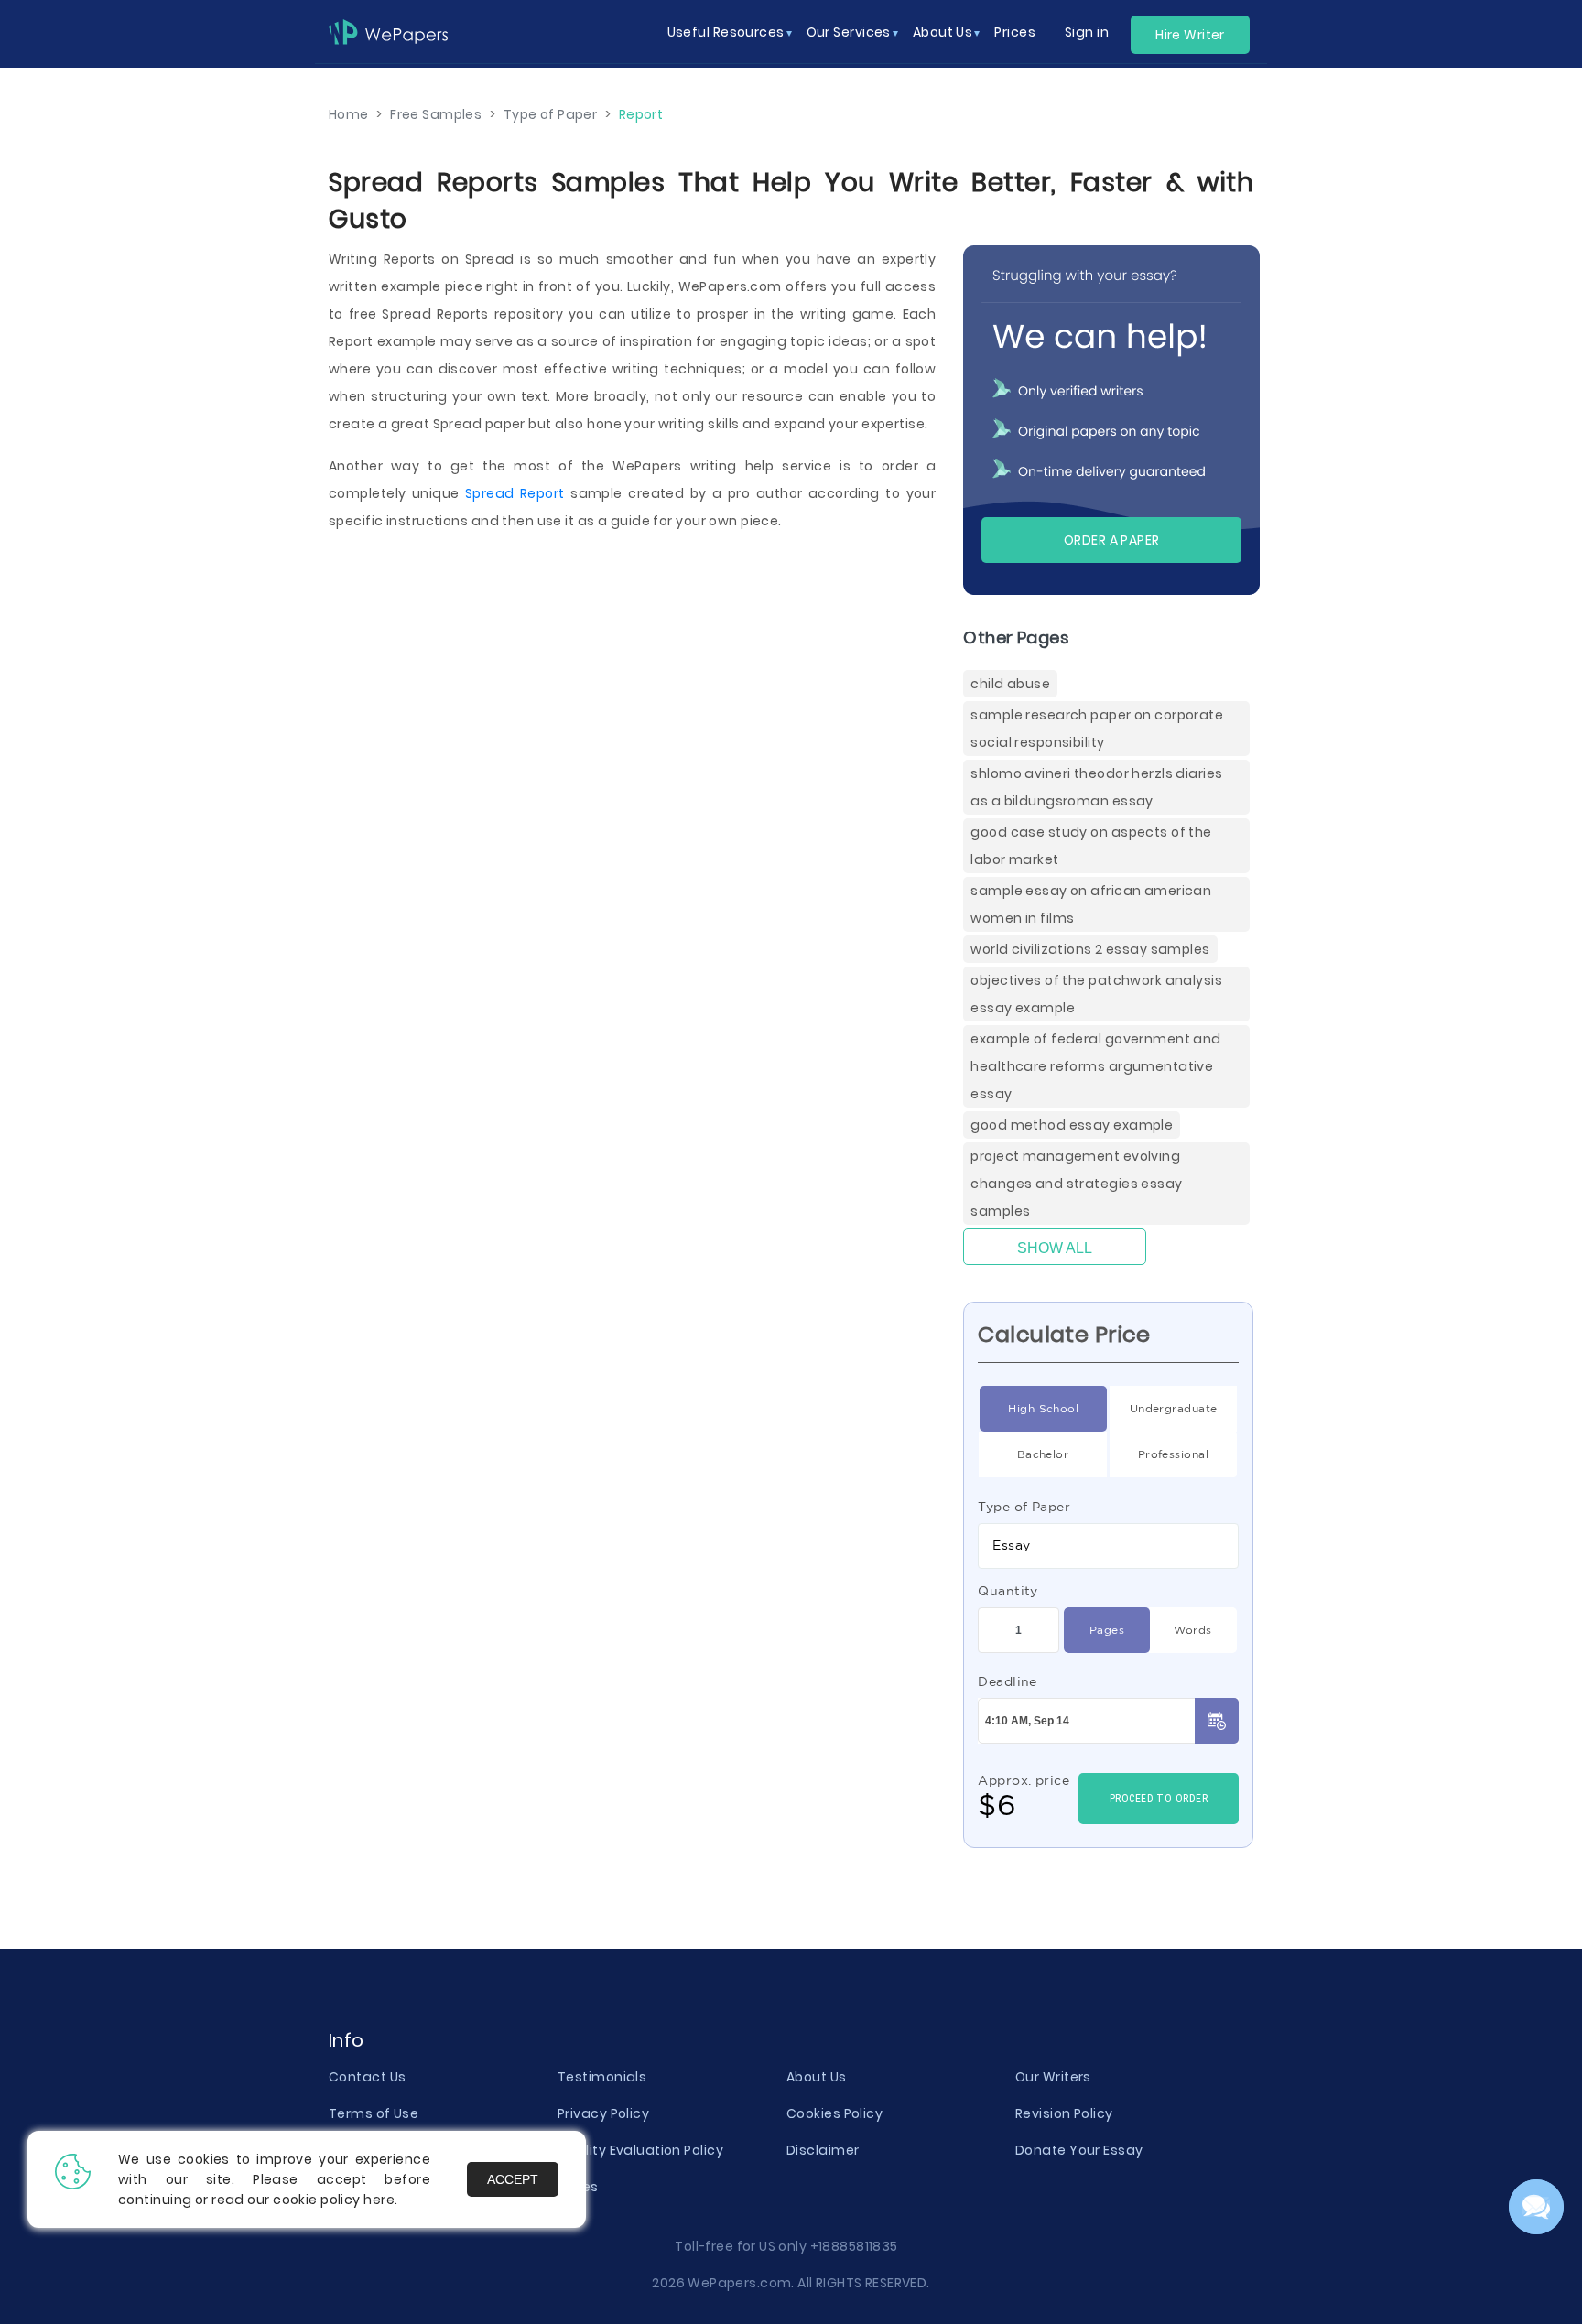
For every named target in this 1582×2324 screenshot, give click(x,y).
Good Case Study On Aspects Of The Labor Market (1091, 846)
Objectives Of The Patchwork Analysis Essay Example (1096, 994)
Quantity (1008, 1591)
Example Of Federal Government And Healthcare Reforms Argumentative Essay (1095, 1066)
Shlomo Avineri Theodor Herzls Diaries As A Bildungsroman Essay (1096, 787)
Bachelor (1043, 1454)
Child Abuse (1010, 684)
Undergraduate (1174, 1408)
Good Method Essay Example (1072, 1125)
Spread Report (515, 493)
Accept (513, 2179)
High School (1043, 1408)
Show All (1055, 1248)
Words (1192, 1630)
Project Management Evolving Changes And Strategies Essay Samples (1076, 1184)
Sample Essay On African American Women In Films (1091, 904)
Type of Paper (1024, 1507)
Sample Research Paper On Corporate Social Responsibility (1097, 729)
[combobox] (1108, 1546)
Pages (1107, 1630)
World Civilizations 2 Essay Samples (1090, 949)
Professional (1173, 1454)
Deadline (1008, 1681)
